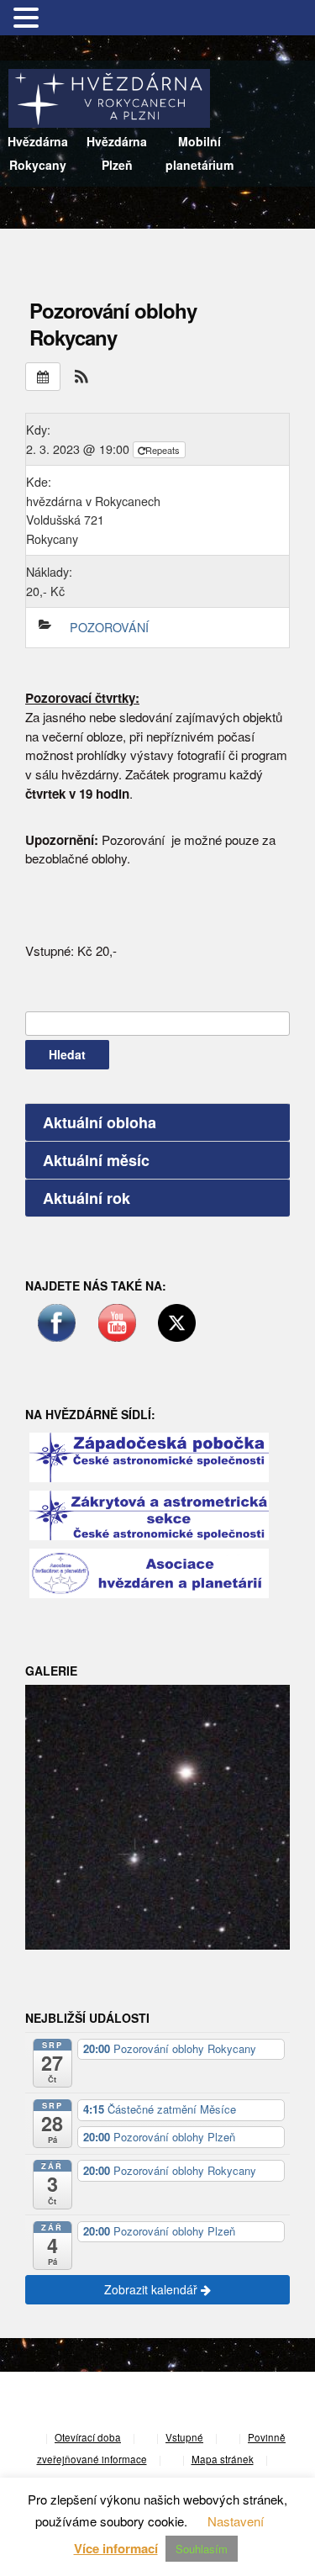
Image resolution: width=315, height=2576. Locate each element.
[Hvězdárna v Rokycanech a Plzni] (109, 96)
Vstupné (184, 2437)
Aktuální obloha (100, 1122)
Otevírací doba (88, 2437)
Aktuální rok (87, 1198)
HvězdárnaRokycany (38, 153)
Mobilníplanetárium (199, 153)
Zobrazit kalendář (152, 2289)
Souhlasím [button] (202, 2549)
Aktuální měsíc (96, 1160)
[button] (81, 376)
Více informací (116, 2548)
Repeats (164, 450)
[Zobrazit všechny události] (43, 377)
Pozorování (109, 627)
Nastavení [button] (236, 2521)
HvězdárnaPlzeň (117, 153)
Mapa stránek (223, 2459)
